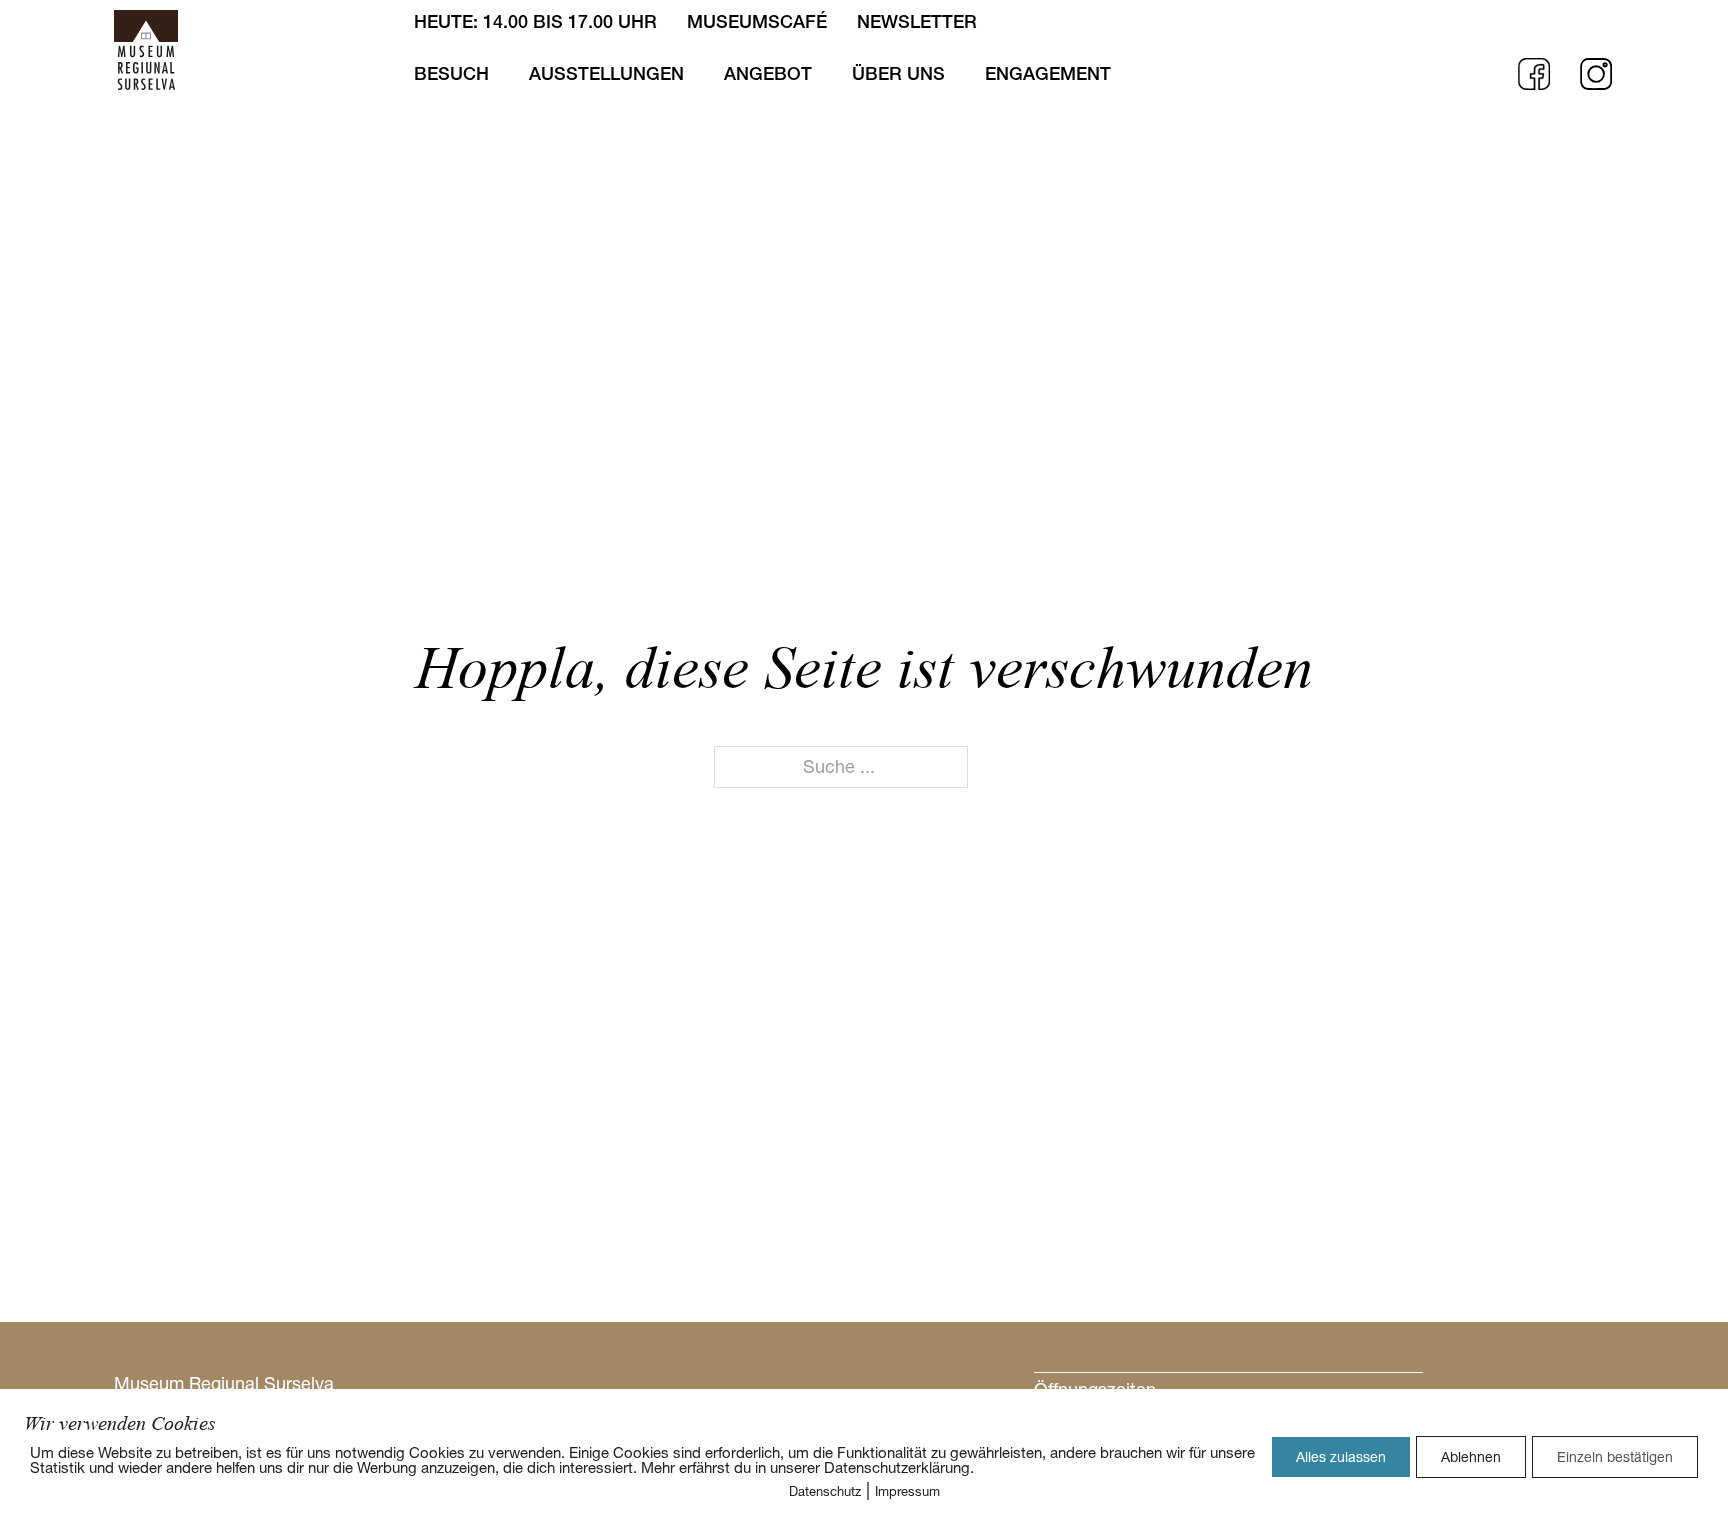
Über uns (898, 73)
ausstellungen (606, 73)
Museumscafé (757, 21)
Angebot (768, 73)
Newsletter (917, 21)
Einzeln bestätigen (1615, 1457)
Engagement (1048, 73)
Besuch (451, 73)
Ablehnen (1471, 1457)
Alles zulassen (1341, 1457)
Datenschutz (825, 1491)
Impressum (907, 1491)
